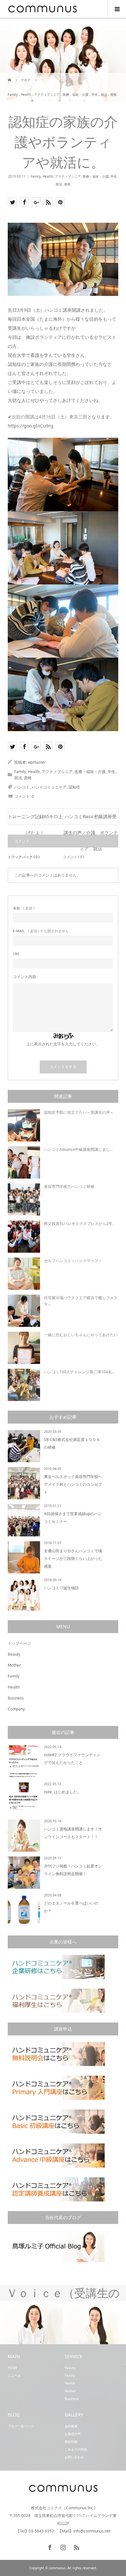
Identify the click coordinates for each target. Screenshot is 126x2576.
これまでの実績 (76, 2449)
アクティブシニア (68, 176)
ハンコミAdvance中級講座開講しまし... (78, 1149)
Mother (14, 1665)
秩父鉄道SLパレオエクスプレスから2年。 (80, 1224)
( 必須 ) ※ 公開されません (41, 931)
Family (36, 176)
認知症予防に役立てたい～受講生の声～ (79, 1112)
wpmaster (37, 762)
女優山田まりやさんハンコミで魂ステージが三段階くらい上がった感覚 (73, 1558)
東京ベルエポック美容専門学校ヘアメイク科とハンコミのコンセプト (73, 1484)
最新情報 (71, 2442)
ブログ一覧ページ (21, 2426)
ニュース (14, 2375)
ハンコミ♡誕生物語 (61, 1588)
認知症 (74, 787)
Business (16, 1698)
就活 (59, 184)
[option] (31, 2323)
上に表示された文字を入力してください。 (63, 1044)
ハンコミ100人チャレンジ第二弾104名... (79, 1372)
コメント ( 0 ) (73, 857)
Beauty (14, 1654)
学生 (114, 176)
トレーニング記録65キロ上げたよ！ (35, 819)
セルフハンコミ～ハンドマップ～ (73, 1261)
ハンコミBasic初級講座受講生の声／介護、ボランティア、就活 (91, 819)
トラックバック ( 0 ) (24, 857)
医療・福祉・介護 (96, 176)
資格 (67, 184)
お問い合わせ (74, 2457)
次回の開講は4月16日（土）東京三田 (49, 417)
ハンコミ (22, 787)
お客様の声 (73, 2434)
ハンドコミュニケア (49, 787)
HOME (13, 2368)
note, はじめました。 (63, 1792)
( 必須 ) (24, 908)
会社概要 (71, 2426)
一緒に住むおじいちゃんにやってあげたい (81, 1335)
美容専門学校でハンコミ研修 (69, 1186)
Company (16, 1709)
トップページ (19, 1643)
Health (48, 176)
